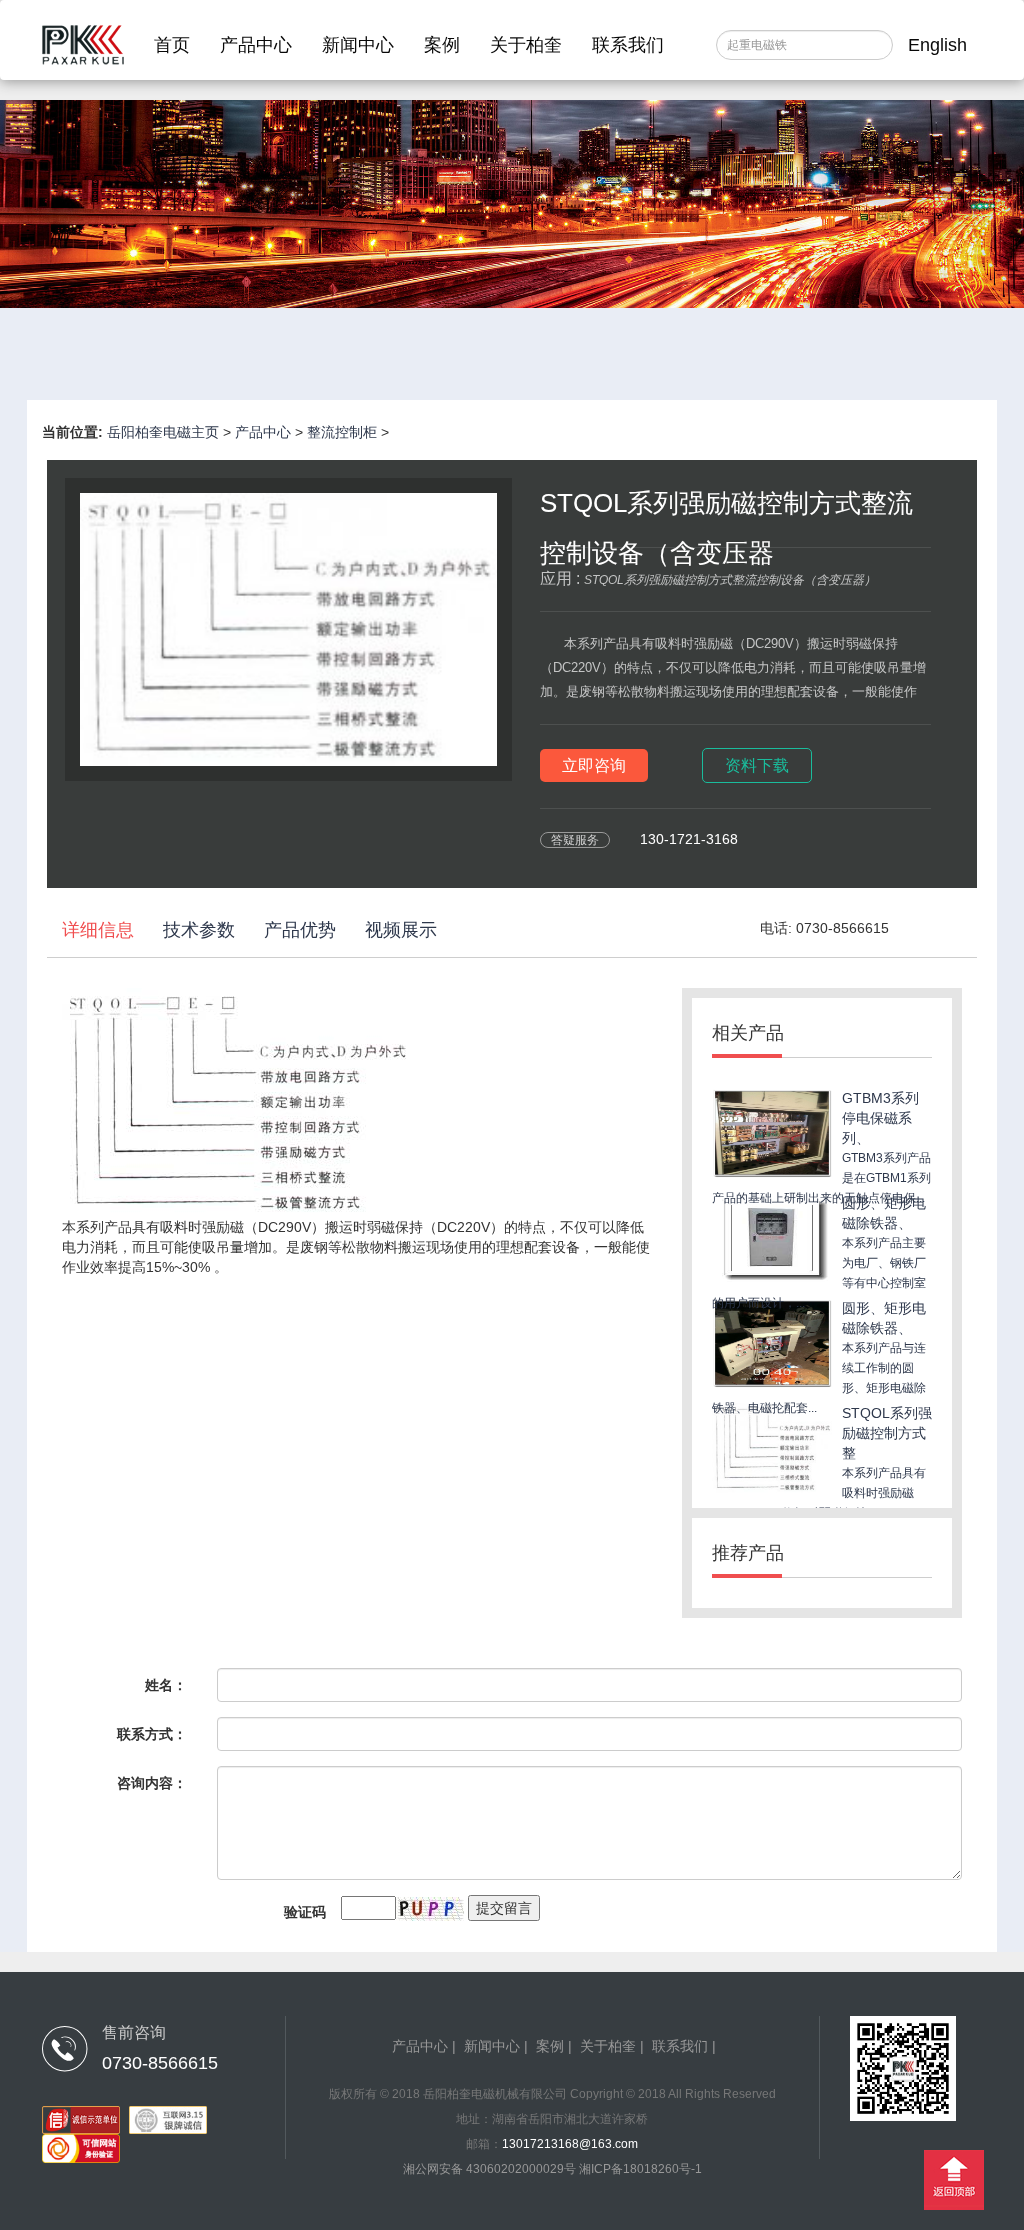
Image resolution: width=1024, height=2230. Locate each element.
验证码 (305, 1912)
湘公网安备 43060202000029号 (491, 2169)
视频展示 (401, 930)
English (937, 45)
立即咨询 (594, 765)
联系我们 (628, 45)
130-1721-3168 (689, 839)
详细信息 (98, 930)
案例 (442, 45)
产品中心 (256, 45)
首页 (172, 45)
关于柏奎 (526, 45)
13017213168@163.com (570, 2144)
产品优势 (300, 930)
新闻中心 (358, 45)
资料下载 (757, 765)
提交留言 (504, 1908)
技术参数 (199, 930)
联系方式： (152, 1734)
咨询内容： (152, 1783)
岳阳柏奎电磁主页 (163, 432)
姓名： (166, 1685)
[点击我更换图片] (430, 1909)
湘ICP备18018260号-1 (640, 2169)
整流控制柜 (342, 432)
